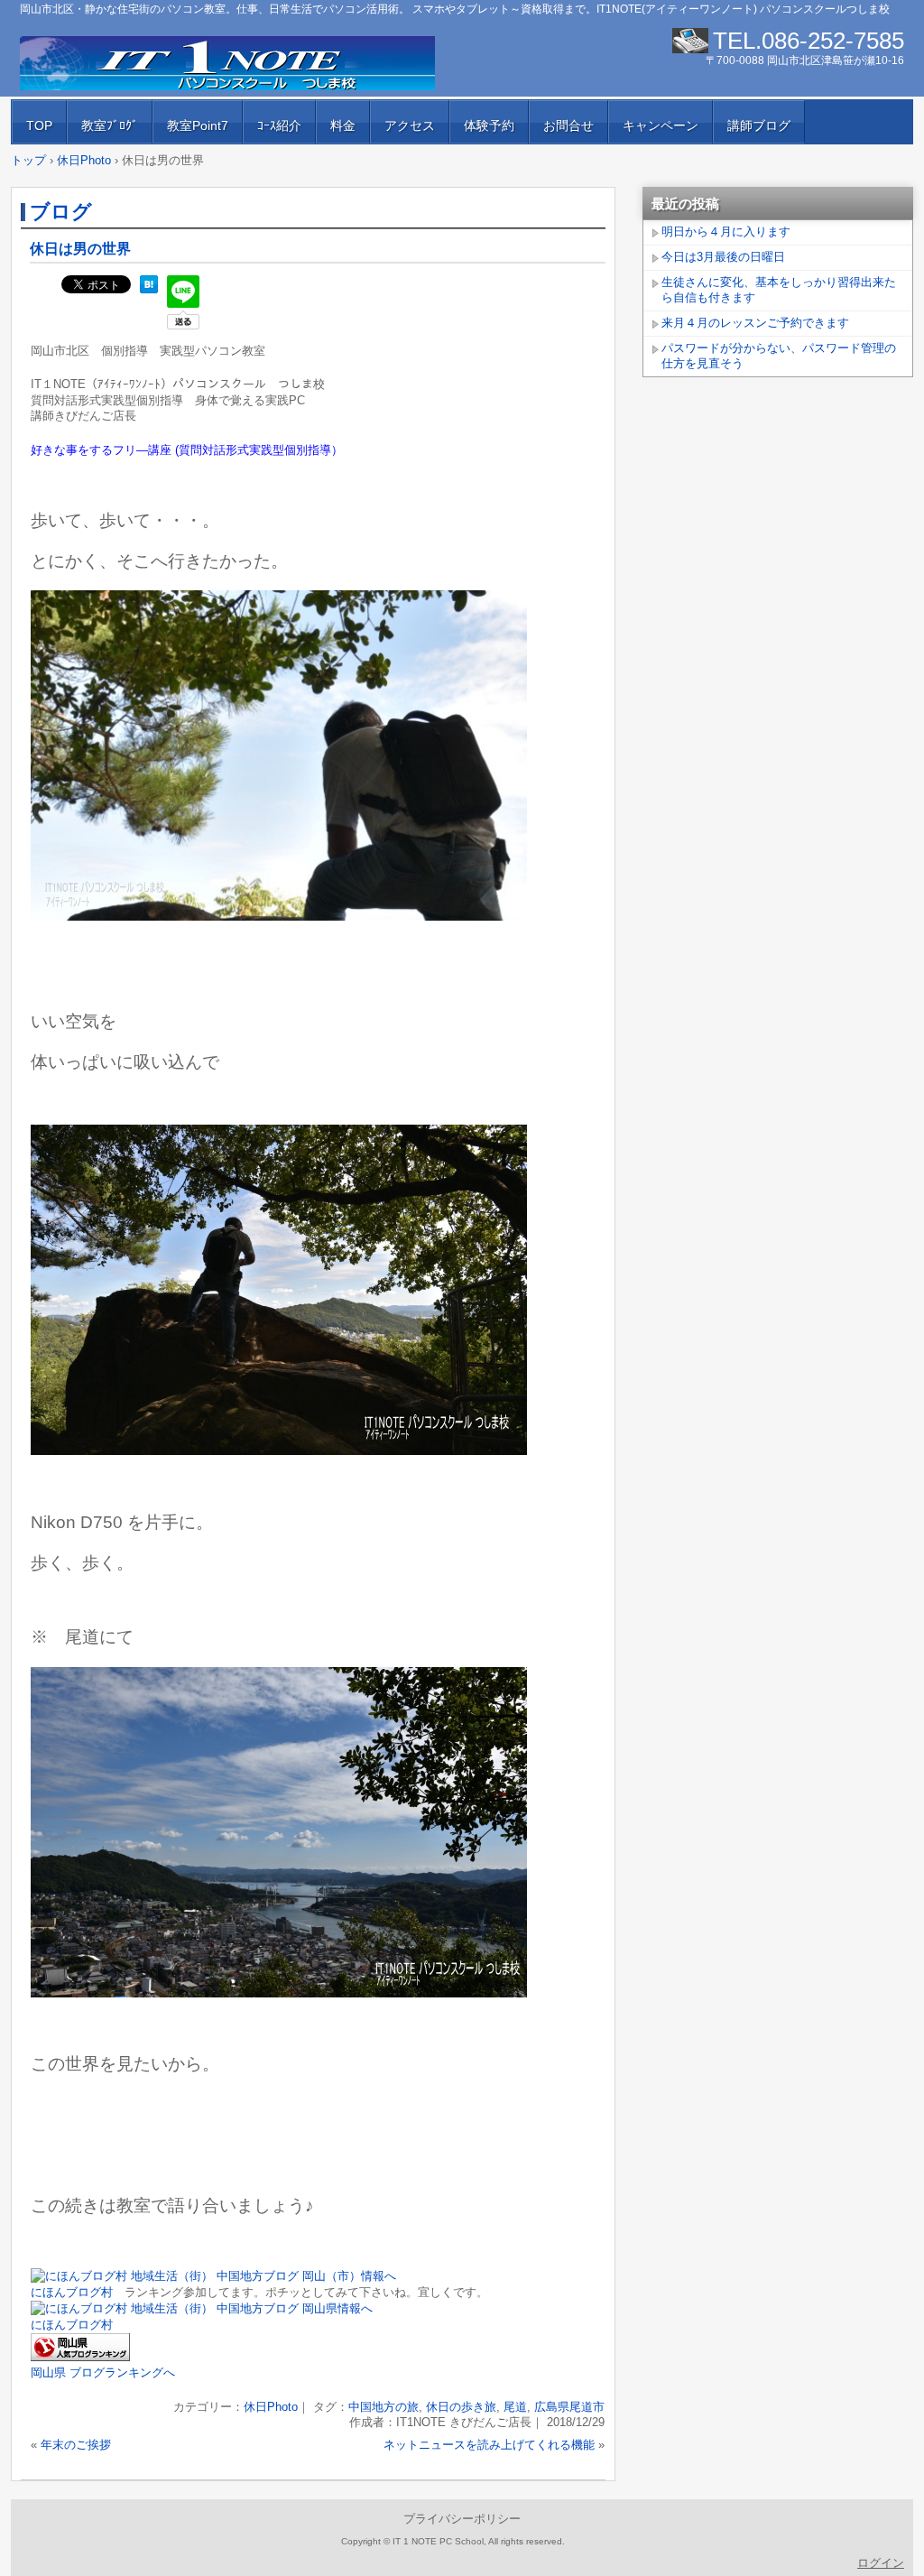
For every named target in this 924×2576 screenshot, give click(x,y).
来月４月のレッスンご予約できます (755, 323)
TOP (39, 125)
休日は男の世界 (80, 249)
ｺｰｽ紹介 (279, 125)
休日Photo (271, 2407)
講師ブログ (759, 125)
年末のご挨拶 (76, 2445)
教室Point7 (198, 125)
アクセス (410, 125)
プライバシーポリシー (462, 2519)
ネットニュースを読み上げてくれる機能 (489, 2445)
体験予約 (489, 125)
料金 (343, 125)
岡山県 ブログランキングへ (103, 2372)
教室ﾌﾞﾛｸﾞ (110, 125)
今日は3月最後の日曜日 (723, 257)
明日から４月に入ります (726, 232)
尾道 (515, 2407)
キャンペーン (661, 125)
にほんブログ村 (72, 2292)
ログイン (881, 2563)
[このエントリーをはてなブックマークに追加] (149, 289)
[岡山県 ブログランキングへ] (80, 2357)
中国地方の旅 (383, 2407)
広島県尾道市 (569, 2407)
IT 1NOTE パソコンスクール (227, 63)
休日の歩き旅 (461, 2407)
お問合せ (568, 125)
